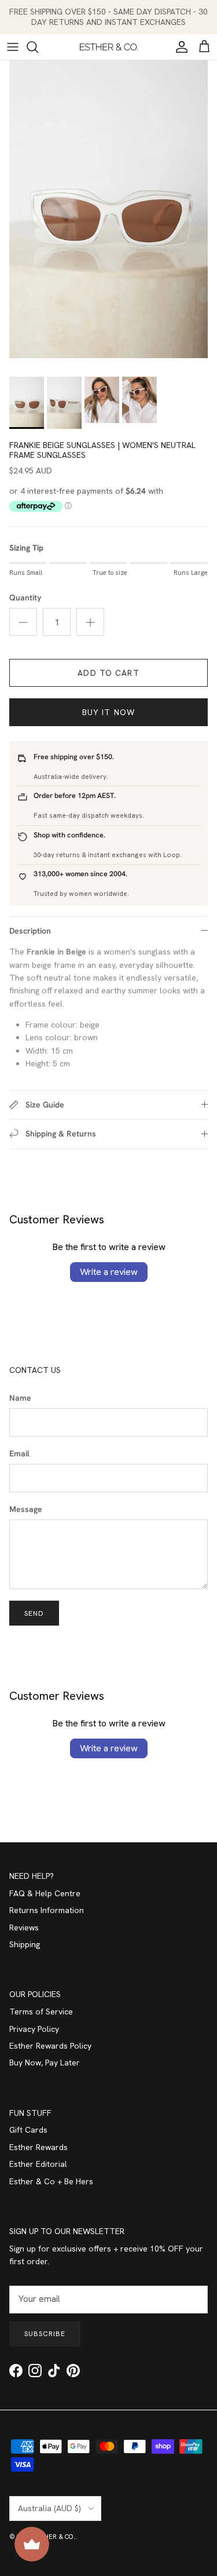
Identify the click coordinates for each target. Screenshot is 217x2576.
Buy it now (108, 712)
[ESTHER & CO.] (109, 47)
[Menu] (13, 47)
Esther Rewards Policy (50, 2046)
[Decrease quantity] (23, 622)
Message (26, 1509)
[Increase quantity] (90, 622)
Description (30, 931)
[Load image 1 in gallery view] (108, 209)
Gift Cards (28, 2130)
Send (34, 1613)
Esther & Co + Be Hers (51, 2181)
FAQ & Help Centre (45, 1893)
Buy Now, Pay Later (45, 2063)
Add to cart (108, 673)
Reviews (24, 1928)
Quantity (25, 597)
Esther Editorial (38, 2164)
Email (19, 1453)
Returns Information (47, 1910)
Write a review (109, 1272)
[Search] (38, 47)
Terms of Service (41, 2012)
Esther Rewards (38, 2147)
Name (20, 1398)
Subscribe (45, 2334)
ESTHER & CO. (54, 2537)
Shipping (25, 1944)
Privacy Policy (34, 2029)
